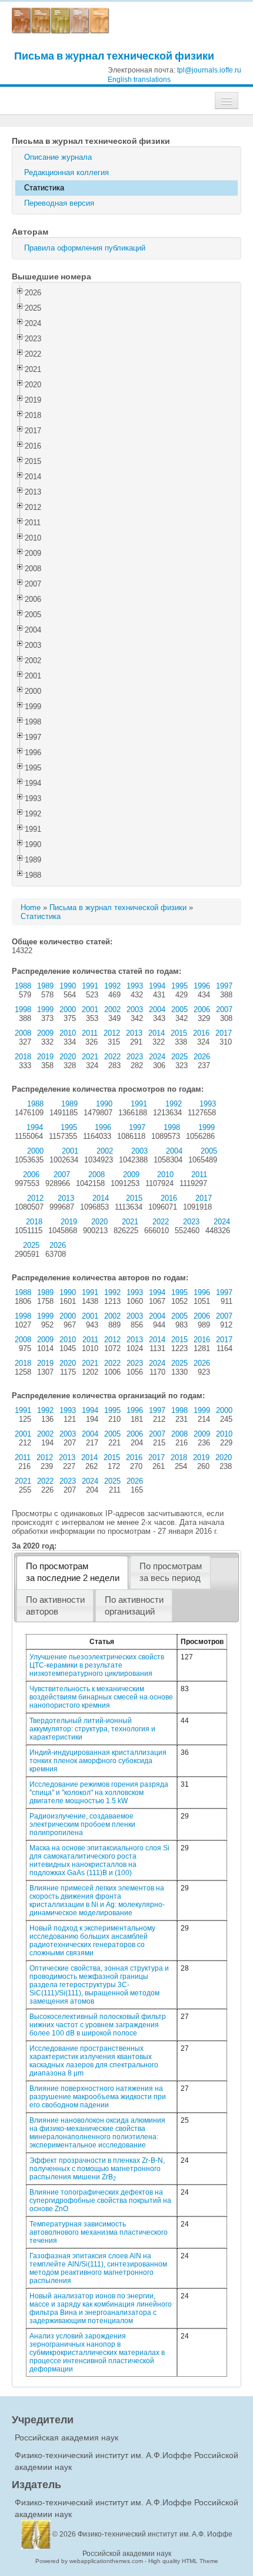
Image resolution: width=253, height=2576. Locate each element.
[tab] (72, 1572)
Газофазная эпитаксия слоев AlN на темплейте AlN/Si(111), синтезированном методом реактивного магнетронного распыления (98, 2268)
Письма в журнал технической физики (114, 56)
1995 (179, 986)
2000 (68, 1009)
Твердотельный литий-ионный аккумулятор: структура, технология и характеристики (92, 1729)
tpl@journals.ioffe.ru (209, 70)
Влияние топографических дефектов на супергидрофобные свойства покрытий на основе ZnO (100, 2201)
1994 (157, 986)
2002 (112, 1009)
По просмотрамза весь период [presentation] (171, 1572)
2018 (23, 1057)
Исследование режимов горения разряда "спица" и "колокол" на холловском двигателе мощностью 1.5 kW (99, 1793)
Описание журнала (58, 157)
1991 (90, 986)
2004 (157, 1009)
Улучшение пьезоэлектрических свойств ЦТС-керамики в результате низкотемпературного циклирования (97, 1665)
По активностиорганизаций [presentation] (134, 1606)
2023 (135, 1057)
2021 (90, 1057)
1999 (45, 1009)
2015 (179, 1033)
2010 (68, 1033)
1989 (45, 986)
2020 (68, 1057)
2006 (202, 1009)
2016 (201, 1033)
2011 (90, 1033)
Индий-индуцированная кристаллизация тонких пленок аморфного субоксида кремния (98, 1761)
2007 (224, 1009)
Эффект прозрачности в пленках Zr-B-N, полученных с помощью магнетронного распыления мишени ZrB (97, 2169)
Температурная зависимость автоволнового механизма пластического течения (99, 2232)
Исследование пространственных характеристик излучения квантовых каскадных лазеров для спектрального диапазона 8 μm (94, 2061)
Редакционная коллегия (66, 172)
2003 (135, 1009)
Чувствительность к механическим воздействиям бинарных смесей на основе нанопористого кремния (101, 1697)
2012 (112, 1033)
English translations (139, 80)
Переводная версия (59, 203)
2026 (202, 1057)
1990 (68, 986)
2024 (157, 1057)
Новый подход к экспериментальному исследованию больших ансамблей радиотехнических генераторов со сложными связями (92, 1941)
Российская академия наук (66, 2437)
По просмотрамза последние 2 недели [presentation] (73, 1572)
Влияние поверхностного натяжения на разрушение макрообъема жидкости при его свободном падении (98, 2097)
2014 (157, 1033)
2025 (179, 1057)
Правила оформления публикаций (85, 248)
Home (31, 907)
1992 (112, 986)
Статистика (44, 188)
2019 (45, 1057)
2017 (224, 1033)
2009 (45, 1033)
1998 (23, 1009)
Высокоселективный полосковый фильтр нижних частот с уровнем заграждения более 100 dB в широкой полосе (98, 2025)
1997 (224, 986)
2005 (179, 1009)
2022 (112, 1057)
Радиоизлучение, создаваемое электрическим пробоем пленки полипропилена (82, 1824)
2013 (134, 1033)
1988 (23, 986)
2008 (23, 1033)
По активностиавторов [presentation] (55, 1606)
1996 (202, 986)
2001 (90, 1009)
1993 (135, 986)
